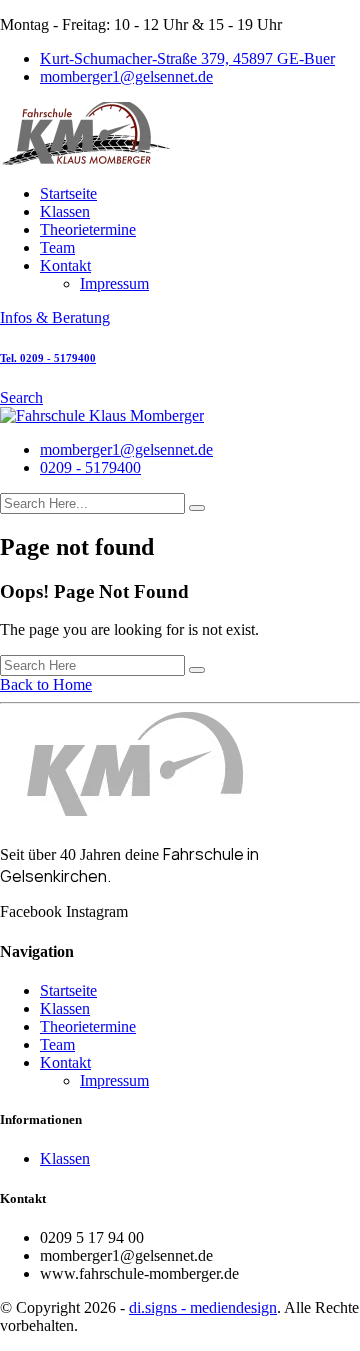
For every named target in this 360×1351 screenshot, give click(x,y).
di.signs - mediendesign (203, 1307)
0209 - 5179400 (90, 467)
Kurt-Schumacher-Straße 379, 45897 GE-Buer (187, 58)
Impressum (114, 283)
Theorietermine (88, 229)
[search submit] (197, 508)
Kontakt (65, 265)
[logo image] (102, 415)
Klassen (65, 211)
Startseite (68, 193)
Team (57, 247)
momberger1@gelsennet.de (126, 76)
